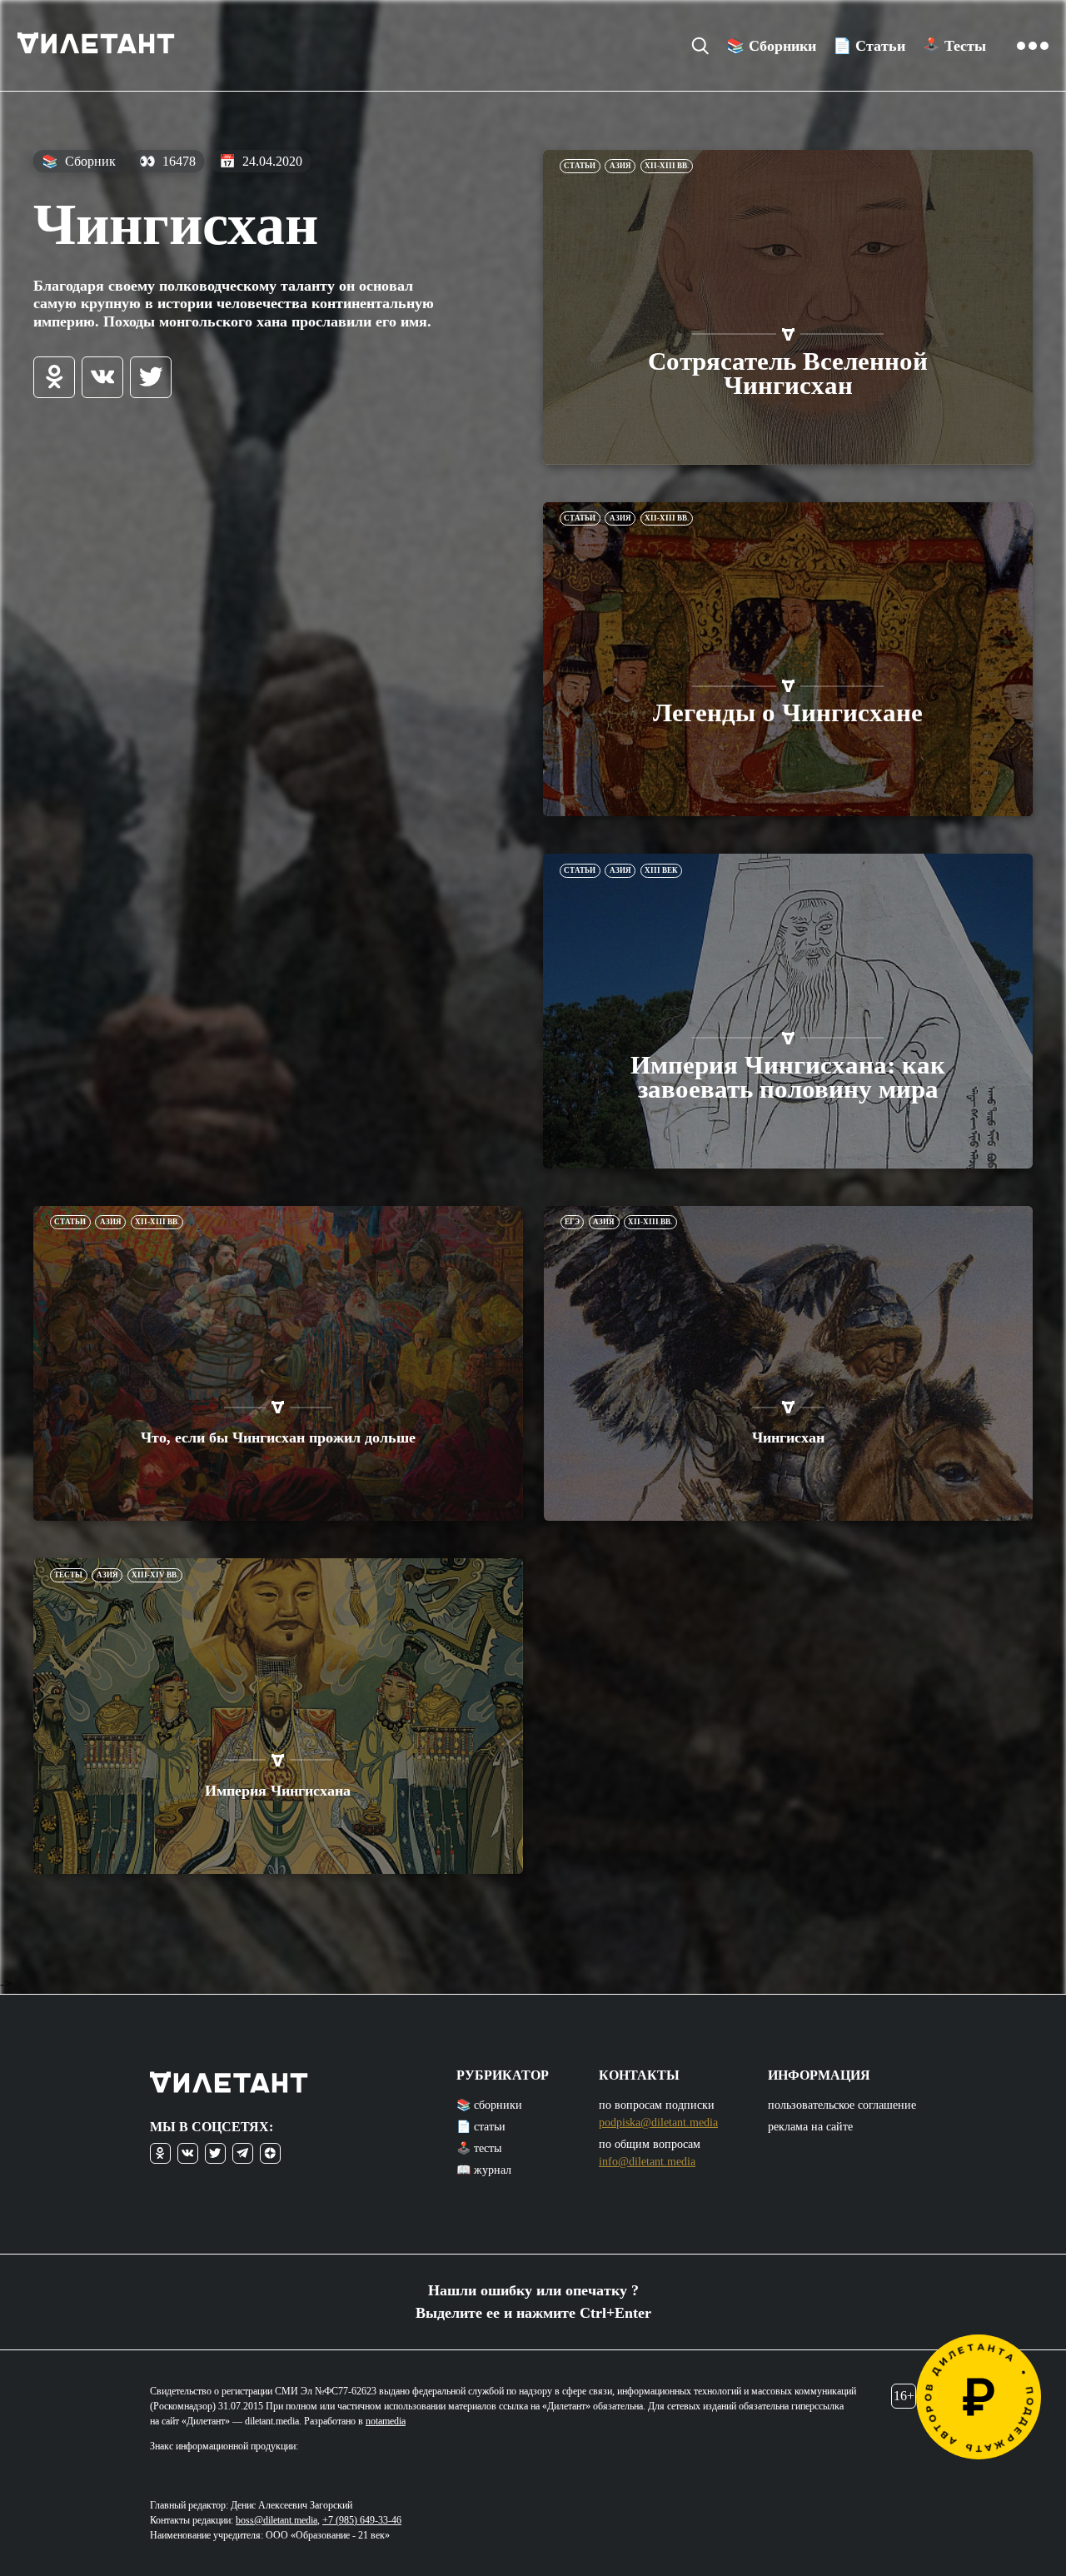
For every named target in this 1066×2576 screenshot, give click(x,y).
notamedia (386, 2421)
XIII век (661, 870)
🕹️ (954, 46)
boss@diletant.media (276, 2520)
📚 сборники (489, 2105)
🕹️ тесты (479, 2148)
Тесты (68, 1575)
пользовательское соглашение (842, 2105)
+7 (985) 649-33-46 (362, 2520)
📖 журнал (484, 2170)
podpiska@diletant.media (658, 2123)
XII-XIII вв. (667, 166)
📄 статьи (481, 2127)
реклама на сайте (810, 2127)
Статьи (580, 166)
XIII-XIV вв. (155, 1575)
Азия (620, 166)
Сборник (79, 161)
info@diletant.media (647, 2162)
